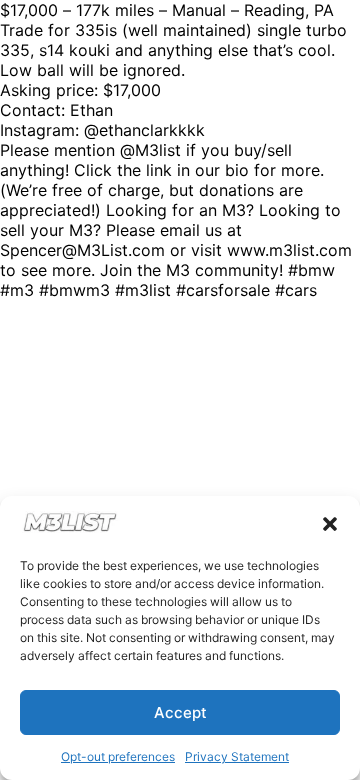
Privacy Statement (237, 756)
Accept (180, 712)
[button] (330, 524)
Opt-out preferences (118, 756)
